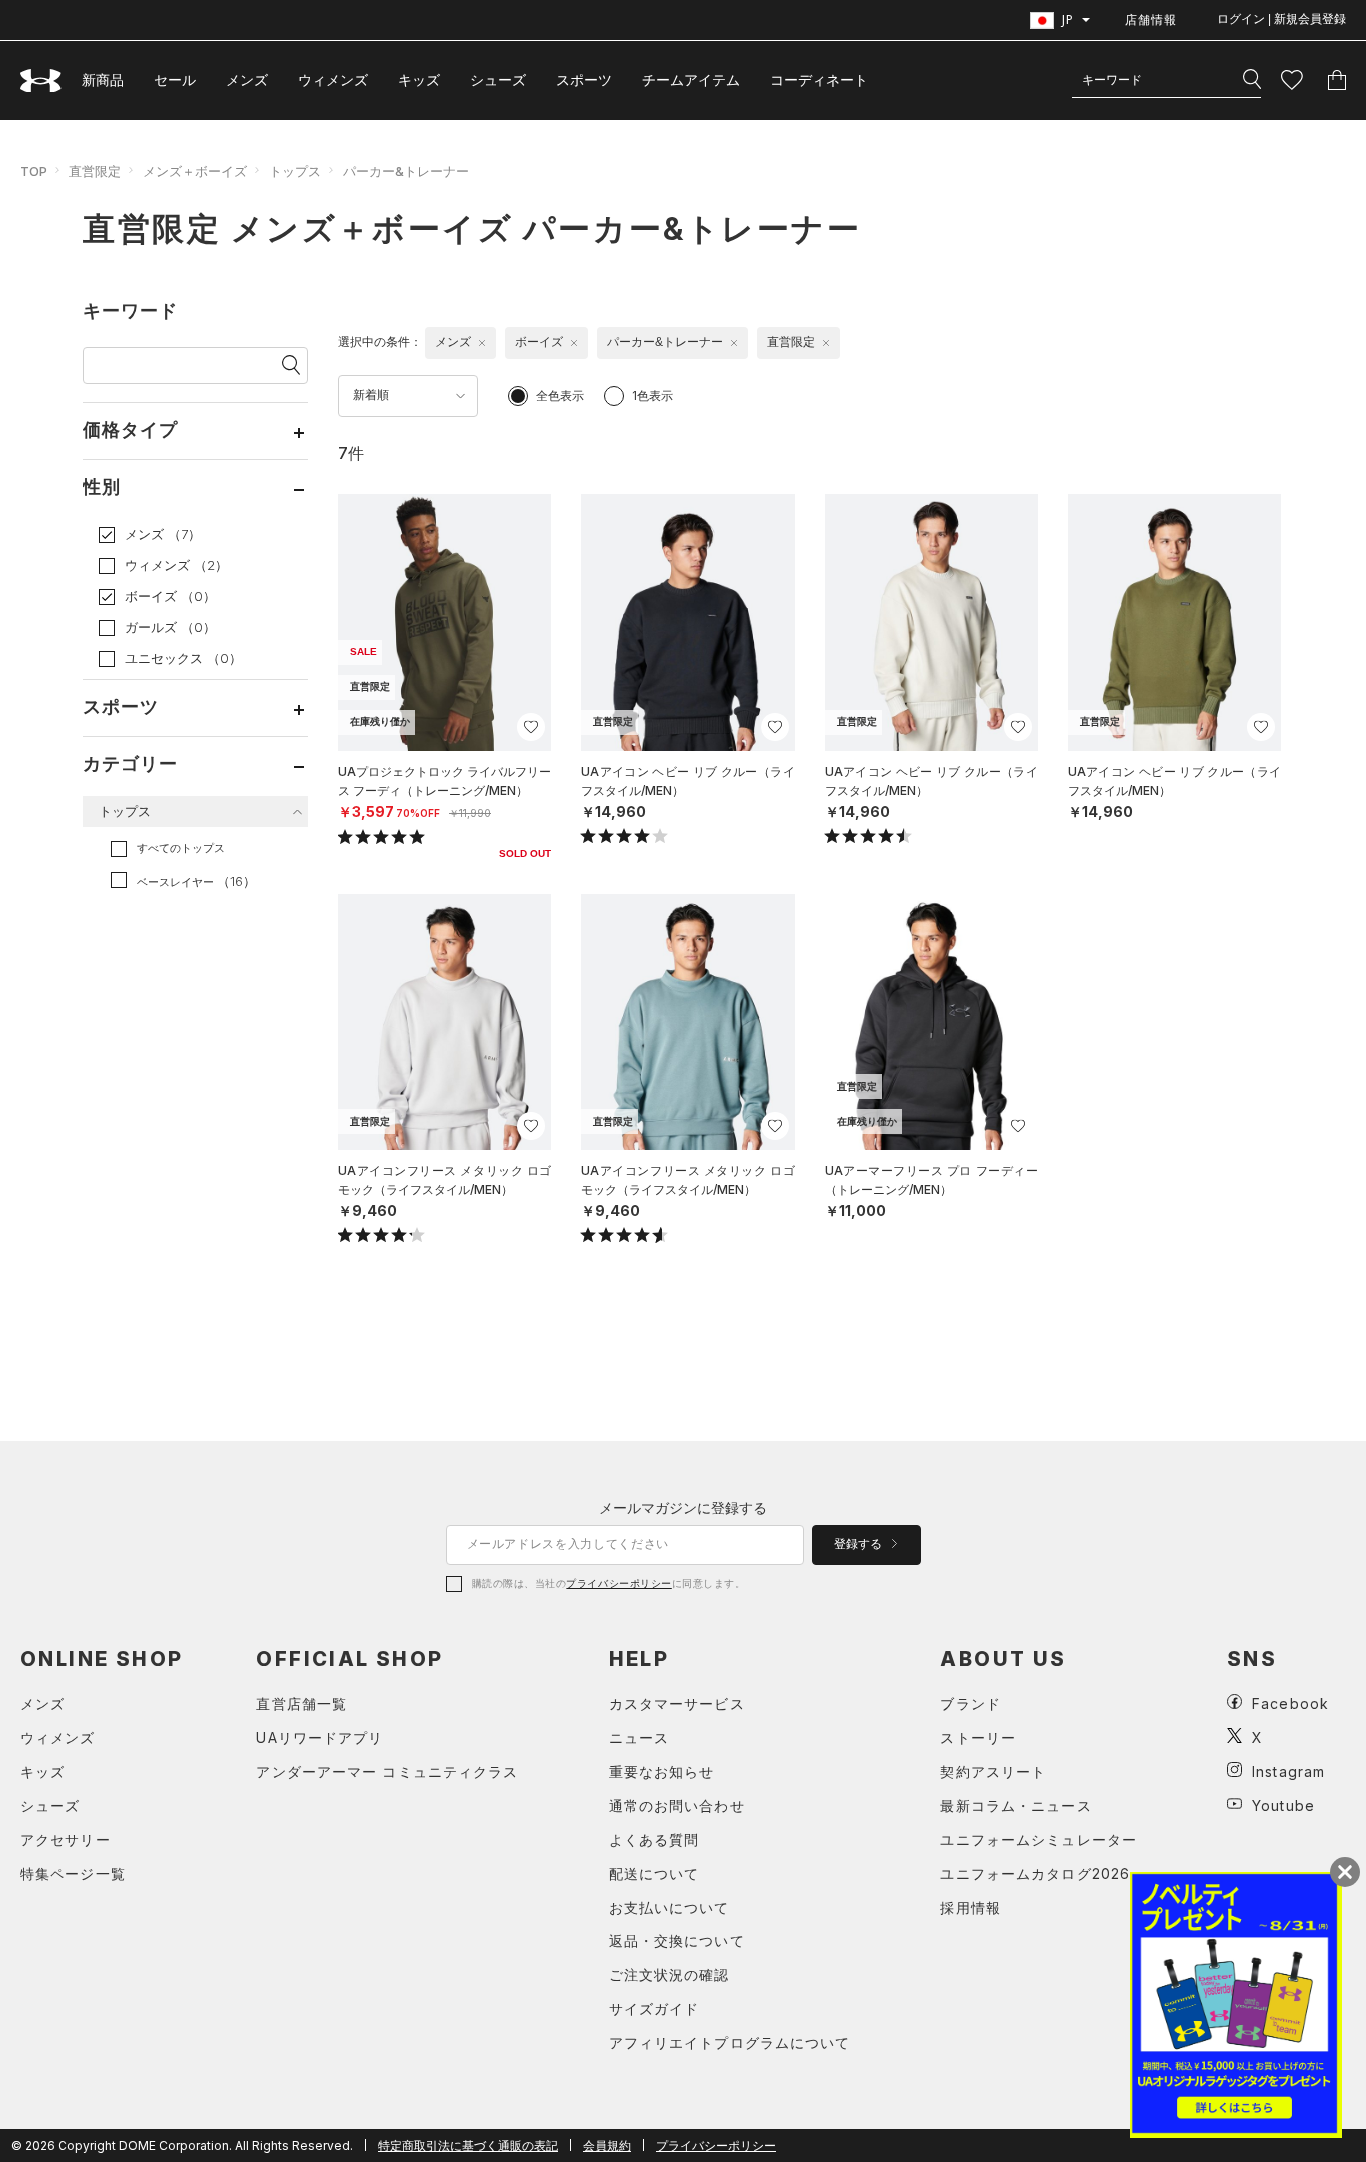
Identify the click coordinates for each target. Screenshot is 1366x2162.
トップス (295, 171)
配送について (654, 1873)
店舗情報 (1151, 19)
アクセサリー (65, 1839)
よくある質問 (654, 1839)
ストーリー (978, 1737)
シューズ (498, 79)
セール (175, 79)
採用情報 (970, 1907)
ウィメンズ (333, 79)
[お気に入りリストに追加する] (531, 727)
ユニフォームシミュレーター (1038, 1839)
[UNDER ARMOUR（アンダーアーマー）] (41, 80)
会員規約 (607, 2145)
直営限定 (95, 171)
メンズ (247, 79)
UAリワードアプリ (319, 1737)
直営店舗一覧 (301, 1703)
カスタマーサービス (677, 1703)
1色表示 (652, 395)
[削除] (482, 343)
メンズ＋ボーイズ (195, 171)
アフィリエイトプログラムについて (730, 2042)
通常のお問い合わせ (677, 1805)
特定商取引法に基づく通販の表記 (468, 2145)
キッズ (419, 79)
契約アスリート (993, 1771)
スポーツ (584, 79)
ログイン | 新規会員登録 (1281, 19)
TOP (33, 171)
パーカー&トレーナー (406, 171)
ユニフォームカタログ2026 (1035, 1873)
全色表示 (560, 395)
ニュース (639, 1737)
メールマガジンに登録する (683, 1507)
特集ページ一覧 (73, 1873)
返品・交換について (677, 1940)
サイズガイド (654, 2008)
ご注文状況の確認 (669, 1974)
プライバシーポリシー (618, 1583)
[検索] (1252, 80)
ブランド (970, 1703)
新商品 (103, 79)
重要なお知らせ (662, 1771)
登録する (859, 1544)
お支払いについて (669, 1907)
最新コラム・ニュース (1015, 1805)
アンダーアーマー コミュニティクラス (387, 1771)
